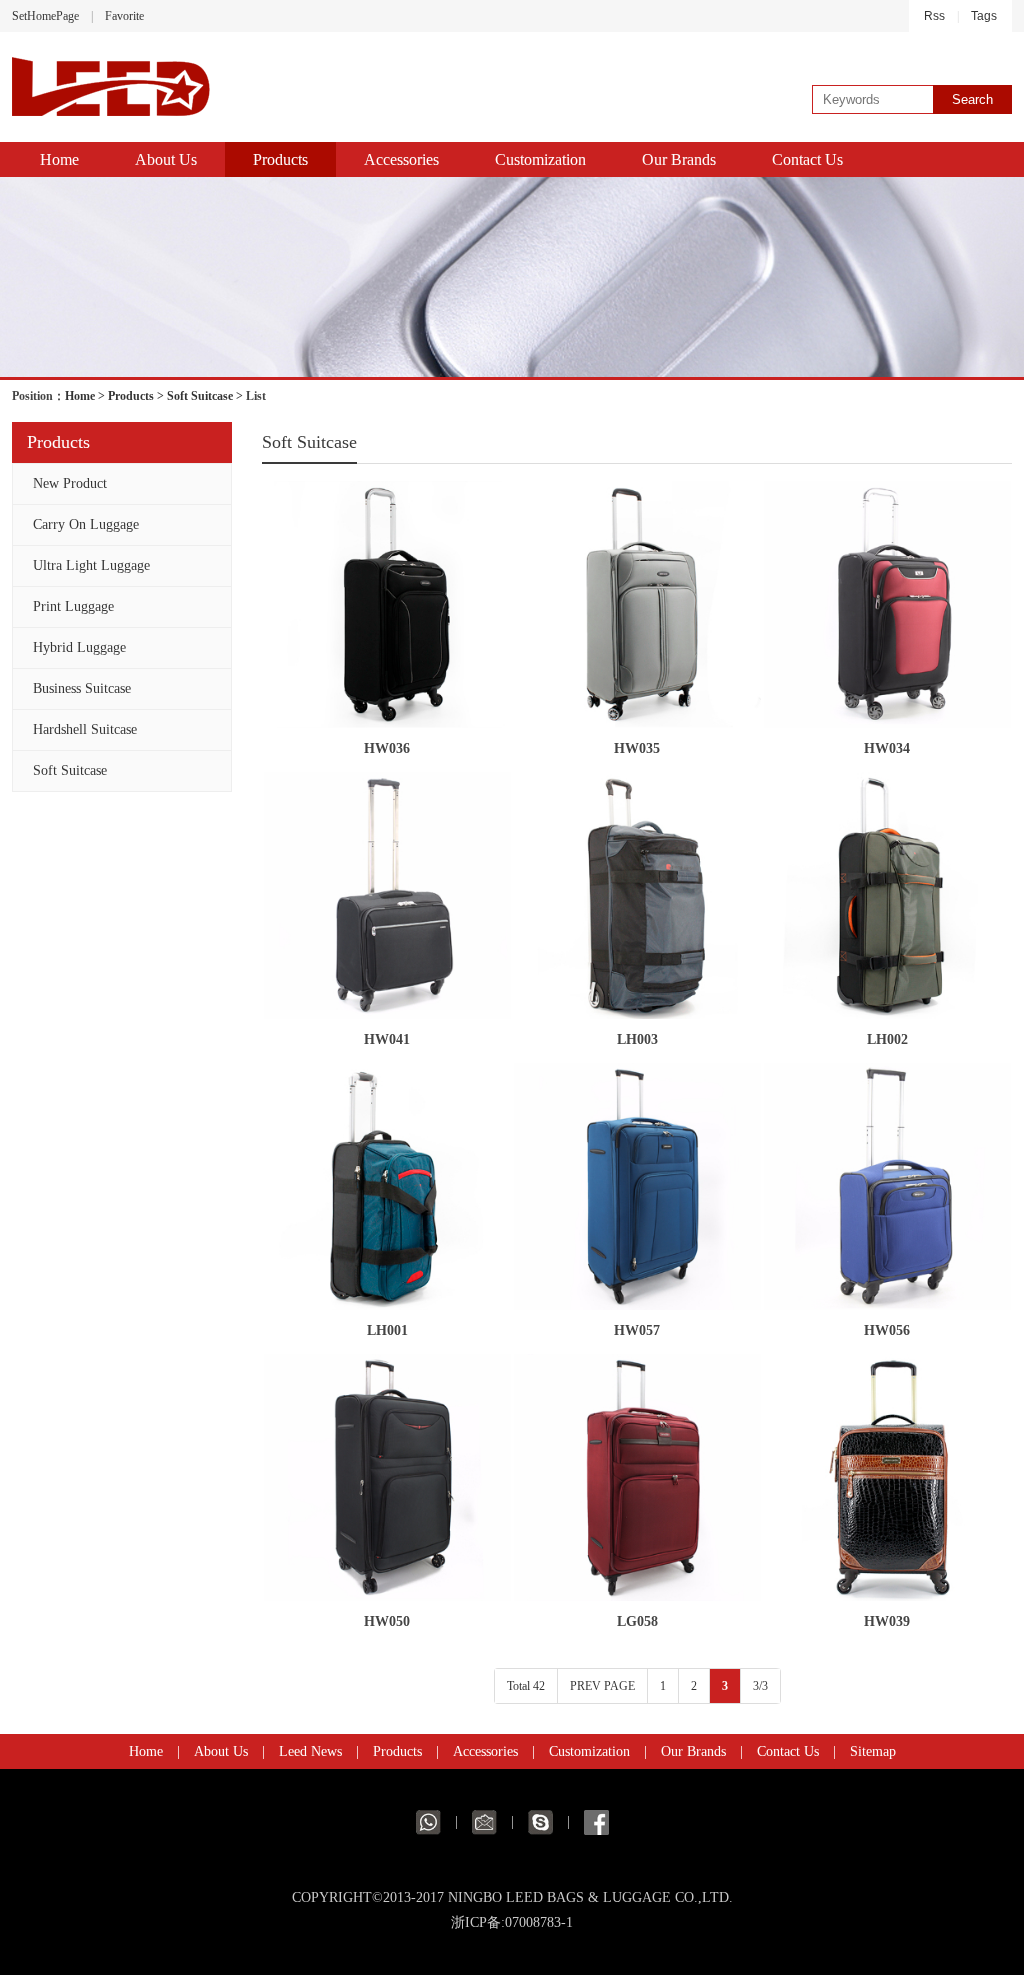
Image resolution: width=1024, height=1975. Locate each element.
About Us (166, 159)
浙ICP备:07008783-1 (512, 1922)
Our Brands (679, 159)
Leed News (310, 1751)
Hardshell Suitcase (85, 729)
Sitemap (873, 1751)
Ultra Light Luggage (91, 565)
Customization (540, 159)
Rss (934, 16)
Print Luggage (73, 606)
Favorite (124, 16)
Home (59, 159)
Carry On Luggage (86, 524)
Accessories (401, 159)
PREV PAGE (602, 1686)
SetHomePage (45, 16)
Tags (984, 16)
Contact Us (807, 159)
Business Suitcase (82, 688)
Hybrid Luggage (79, 647)
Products (280, 159)
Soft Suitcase (200, 396)
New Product (70, 483)
